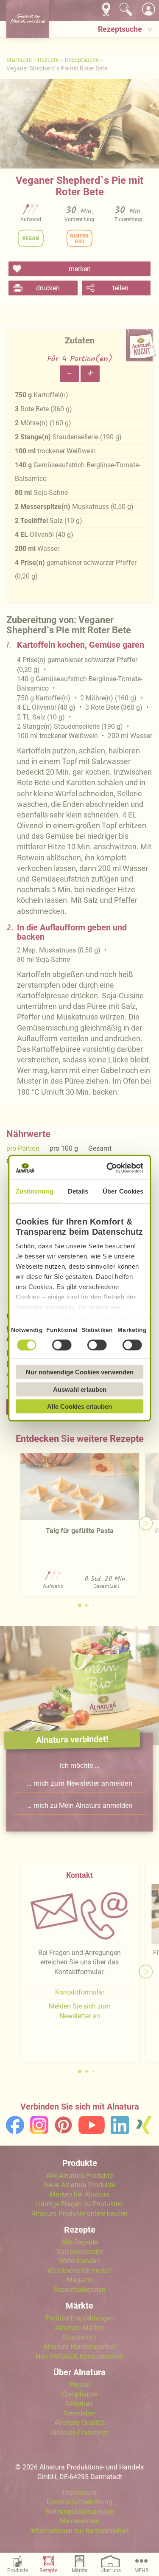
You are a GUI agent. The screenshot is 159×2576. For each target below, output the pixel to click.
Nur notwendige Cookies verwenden (80, 1372)
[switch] (62, 1345)
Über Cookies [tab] (123, 1191)
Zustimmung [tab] (35, 1191)
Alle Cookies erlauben (79, 1406)
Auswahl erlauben (80, 1389)
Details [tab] (78, 1191)
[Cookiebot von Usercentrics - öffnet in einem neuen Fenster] (109, 1168)
